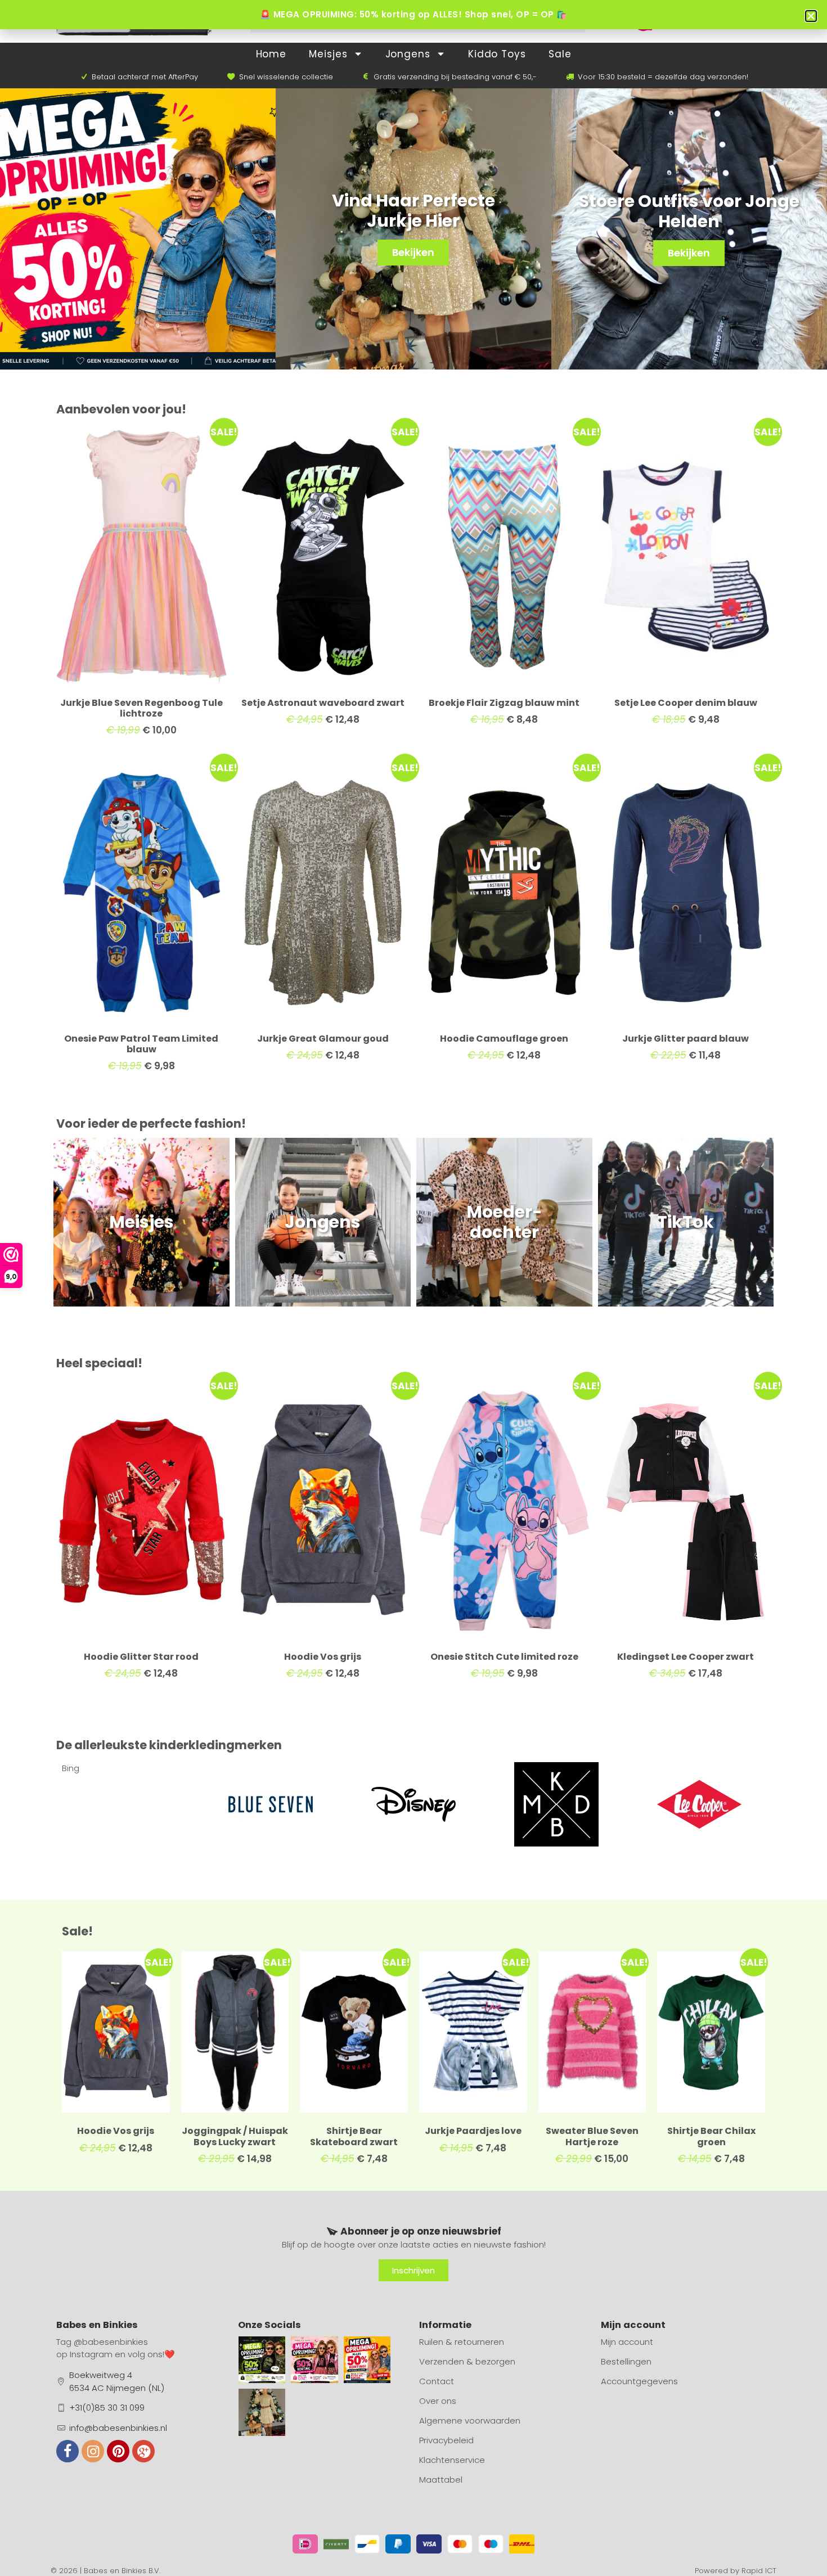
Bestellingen (626, 2361)
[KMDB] (414, 1804)
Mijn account (627, 2342)
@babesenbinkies (111, 2342)
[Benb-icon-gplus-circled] (143, 2451)
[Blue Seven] (128, 1804)
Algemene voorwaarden (470, 2420)
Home (271, 54)
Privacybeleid (446, 2440)
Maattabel (441, 2480)
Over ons (438, 2401)
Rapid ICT (759, 2571)
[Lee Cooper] (556, 1804)
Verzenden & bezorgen (467, 2361)
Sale (560, 54)
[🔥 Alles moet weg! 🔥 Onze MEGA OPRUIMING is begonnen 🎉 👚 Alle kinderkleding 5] (367, 2360)
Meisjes (328, 54)
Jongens (408, 54)
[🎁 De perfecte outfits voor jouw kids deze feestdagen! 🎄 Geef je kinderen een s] (262, 2412)
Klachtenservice (452, 2460)
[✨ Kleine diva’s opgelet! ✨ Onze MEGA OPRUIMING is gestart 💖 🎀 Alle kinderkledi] (314, 2360)
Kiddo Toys (497, 54)
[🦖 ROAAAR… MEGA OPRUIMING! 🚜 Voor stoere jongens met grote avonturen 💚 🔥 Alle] (262, 2360)
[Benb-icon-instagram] (93, 2451)
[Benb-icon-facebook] (68, 2451)
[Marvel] (699, 1804)
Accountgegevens (639, 2381)
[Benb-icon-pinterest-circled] (118, 2451)
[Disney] (271, 1804)
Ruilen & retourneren (462, 2342)
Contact (437, 2381)
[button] (811, 16)
